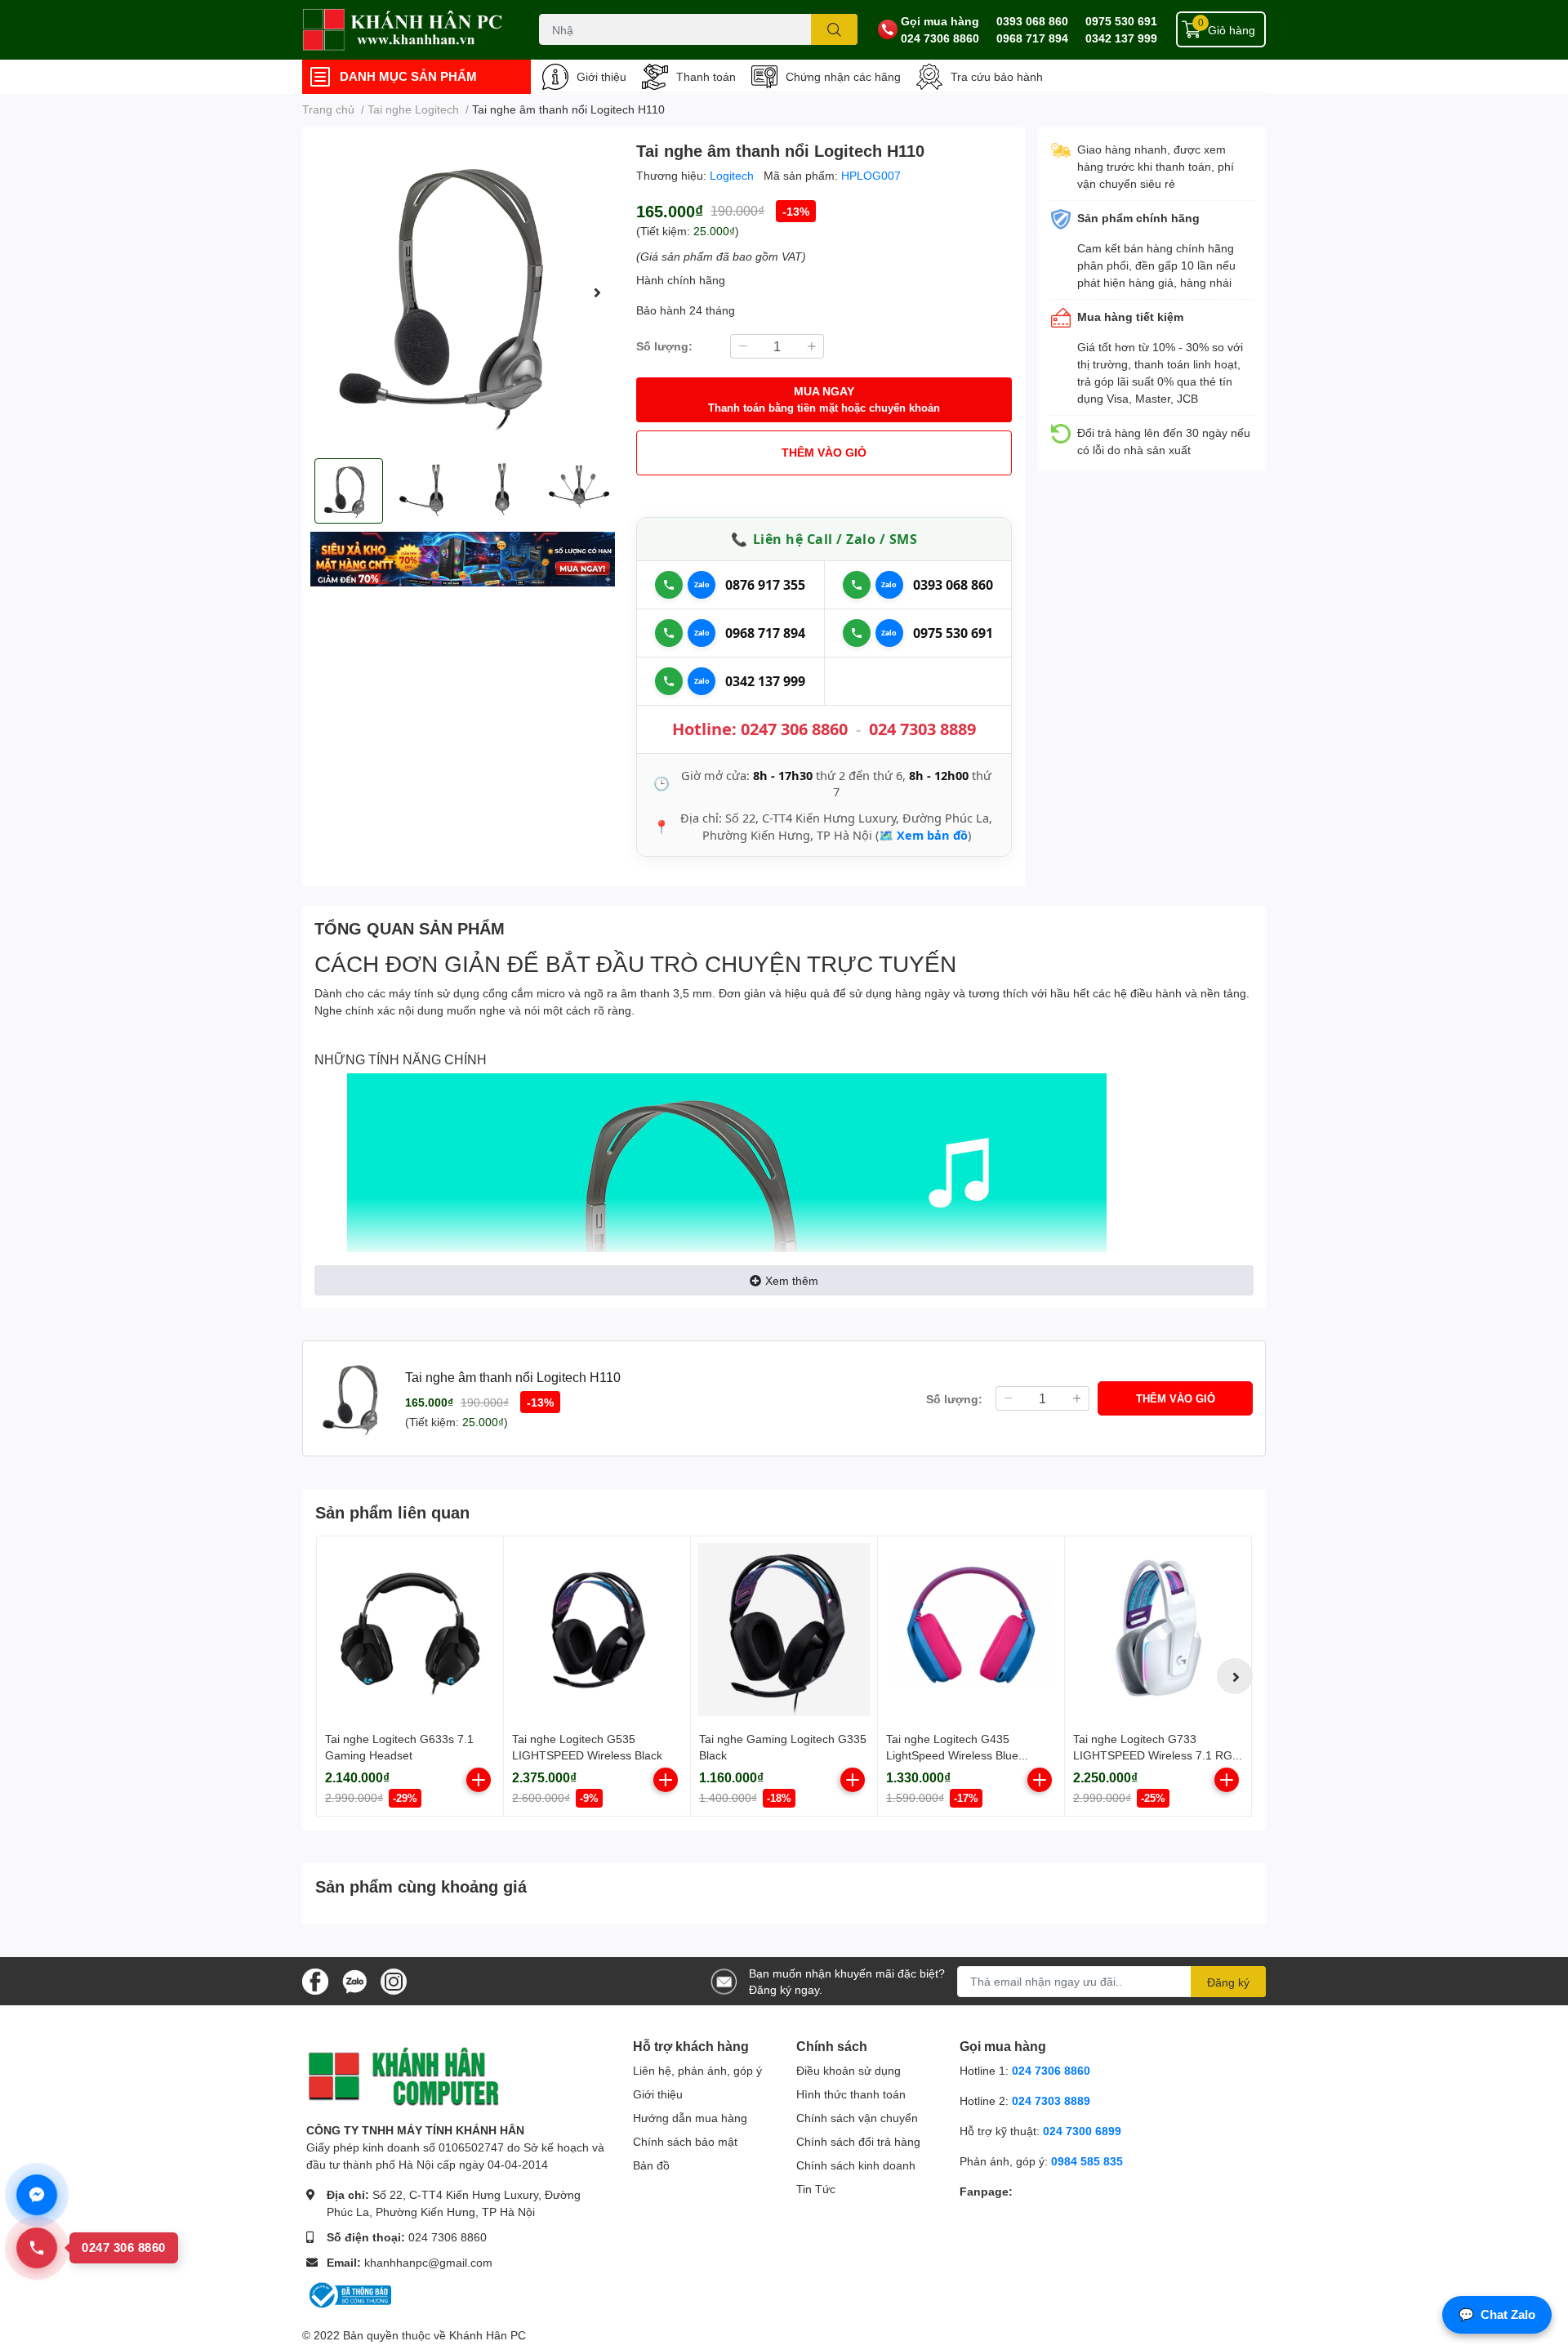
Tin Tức (816, 2189)
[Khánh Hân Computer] (403, 30)
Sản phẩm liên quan (392, 1512)
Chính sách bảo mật (685, 2141)
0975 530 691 (1121, 21)
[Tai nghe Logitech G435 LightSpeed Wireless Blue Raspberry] (971, 1630)
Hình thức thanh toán (851, 2094)
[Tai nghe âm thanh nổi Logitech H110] (463, 293)
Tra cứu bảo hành (997, 76)
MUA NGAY (824, 399)
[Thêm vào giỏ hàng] (479, 1780)
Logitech (733, 175)
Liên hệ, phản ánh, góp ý (697, 2070)
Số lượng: (664, 346)
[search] (834, 29)
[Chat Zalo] (702, 585)
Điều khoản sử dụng (849, 2070)
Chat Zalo (1497, 2314)
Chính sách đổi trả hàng (858, 2141)
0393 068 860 (1032, 21)
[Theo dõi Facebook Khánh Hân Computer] (315, 1980)
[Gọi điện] (669, 585)
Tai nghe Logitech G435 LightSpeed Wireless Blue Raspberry (952, 1755)
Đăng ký (1228, 1982)
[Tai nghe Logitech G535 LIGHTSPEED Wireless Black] (597, 1630)
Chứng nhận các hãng (843, 76)
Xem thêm (792, 1280)
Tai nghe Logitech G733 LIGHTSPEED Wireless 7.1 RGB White (1156, 1755)
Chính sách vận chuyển (857, 2118)
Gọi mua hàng (940, 21)
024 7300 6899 (1082, 2131)
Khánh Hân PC (488, 2335)
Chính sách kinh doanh (856, 2165)
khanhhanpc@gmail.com (428, 2262)
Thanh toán (706, 76)
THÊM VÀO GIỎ (824, 452)
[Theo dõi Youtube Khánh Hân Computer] (394, 1980)
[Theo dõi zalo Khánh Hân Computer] (354, 1980)
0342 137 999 (1121, 38)
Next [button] (597, 292)
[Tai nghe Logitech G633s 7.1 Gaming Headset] (410, 1630)
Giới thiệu (601, 76)
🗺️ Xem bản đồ (923, 835)
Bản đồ (651, 2165)
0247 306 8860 (794, 729)
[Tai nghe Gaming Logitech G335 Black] (784, 1630)
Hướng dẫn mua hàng (690, 2118)
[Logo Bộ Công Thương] (349, 2294)
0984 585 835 (1087, 2161)
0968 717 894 (1032, 38)
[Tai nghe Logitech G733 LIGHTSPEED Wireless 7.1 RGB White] (1158, 1630)
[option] (463, 293)
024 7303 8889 (922, 729)
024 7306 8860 (940, 38)
